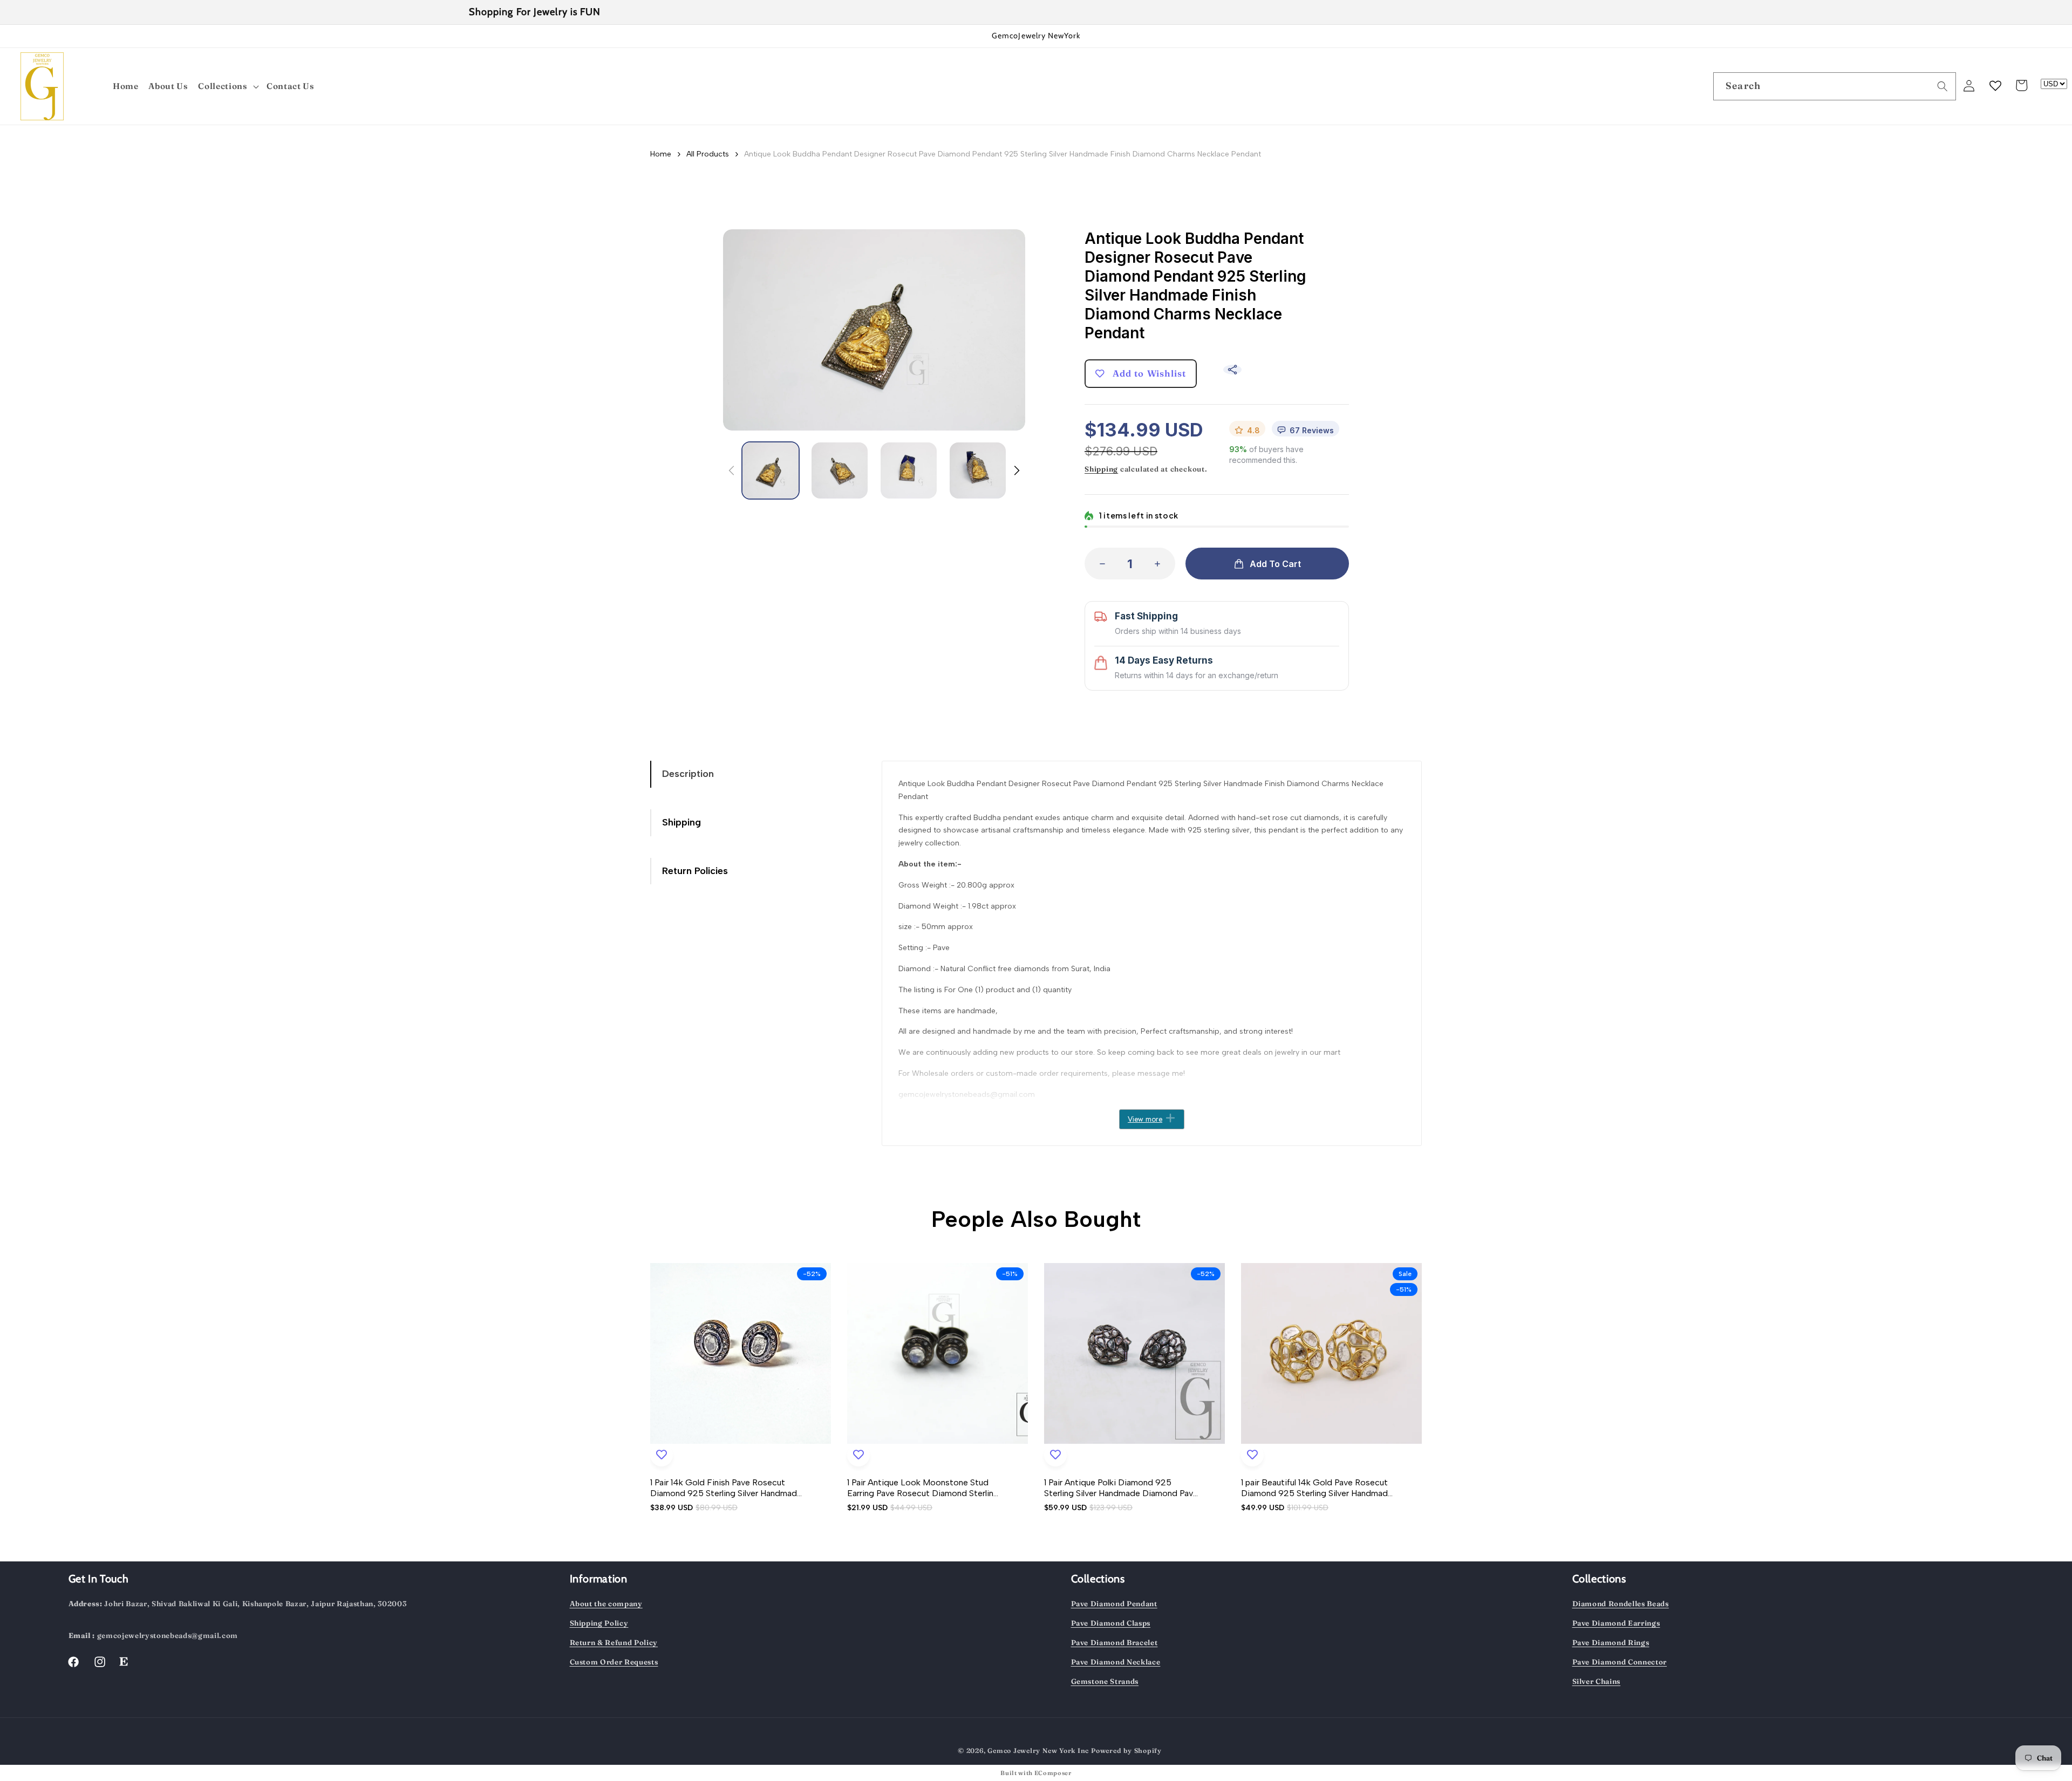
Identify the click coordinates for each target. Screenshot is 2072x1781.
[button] (229, 87)
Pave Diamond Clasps (1111, 1623)
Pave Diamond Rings (1611, 1642)
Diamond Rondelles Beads (1621, 1603)
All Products (708, 154)
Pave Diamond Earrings (1616, 1623)
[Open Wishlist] (1995, 85)
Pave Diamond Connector (1620, 1662)
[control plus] (1161, 564)
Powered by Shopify (1126, 1751)
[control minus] (1099, 564)
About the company (606, 1603)
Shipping (1101, 469)
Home (661, 154)
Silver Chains (1597, 1681)
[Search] (1942, 86)
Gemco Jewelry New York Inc (1038, 1751)
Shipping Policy (599, 1623)
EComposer (1053, 1773)
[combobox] (1835, 86)
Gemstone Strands (1105, 1681)
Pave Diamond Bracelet (1115, 1642)
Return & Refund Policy (614, 1642)
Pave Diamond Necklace (1116, 1662)
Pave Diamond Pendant (1114, 1603)
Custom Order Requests (614, 1662)
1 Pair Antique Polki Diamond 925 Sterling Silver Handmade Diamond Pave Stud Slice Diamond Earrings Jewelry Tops (1121, 1488)
